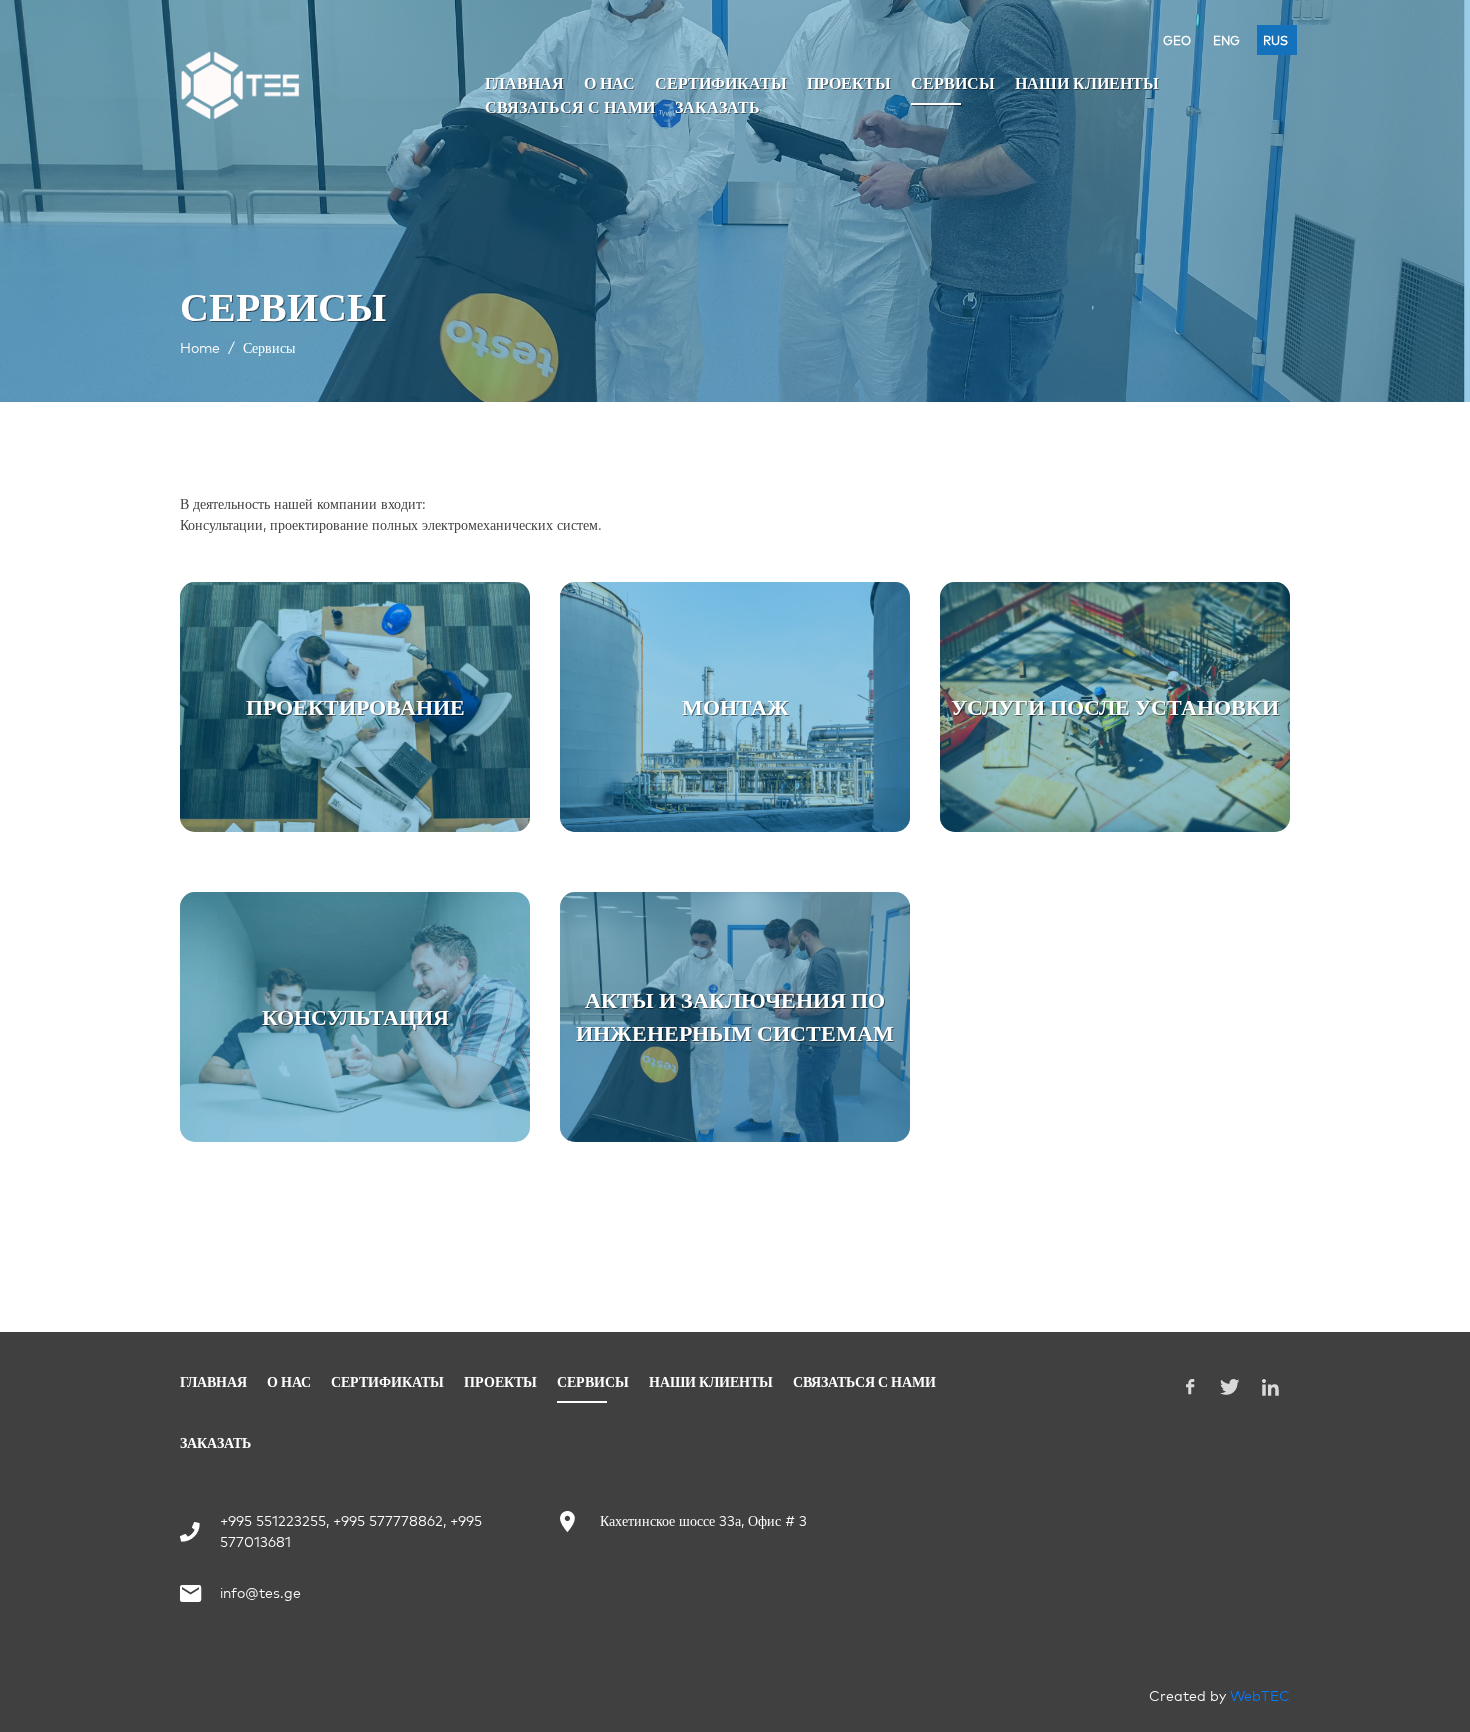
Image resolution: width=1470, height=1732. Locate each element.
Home (200, 348)
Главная (524, 83)
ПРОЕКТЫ (849, 83)
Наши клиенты (1087, 83)
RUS (1275, 40)
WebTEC (1260, 1696)
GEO (1177, 40)
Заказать (717, 107)
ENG (1226, 40)
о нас (609, 83)
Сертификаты (721, 83)
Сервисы (953, 83)
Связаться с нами (570, 107)
